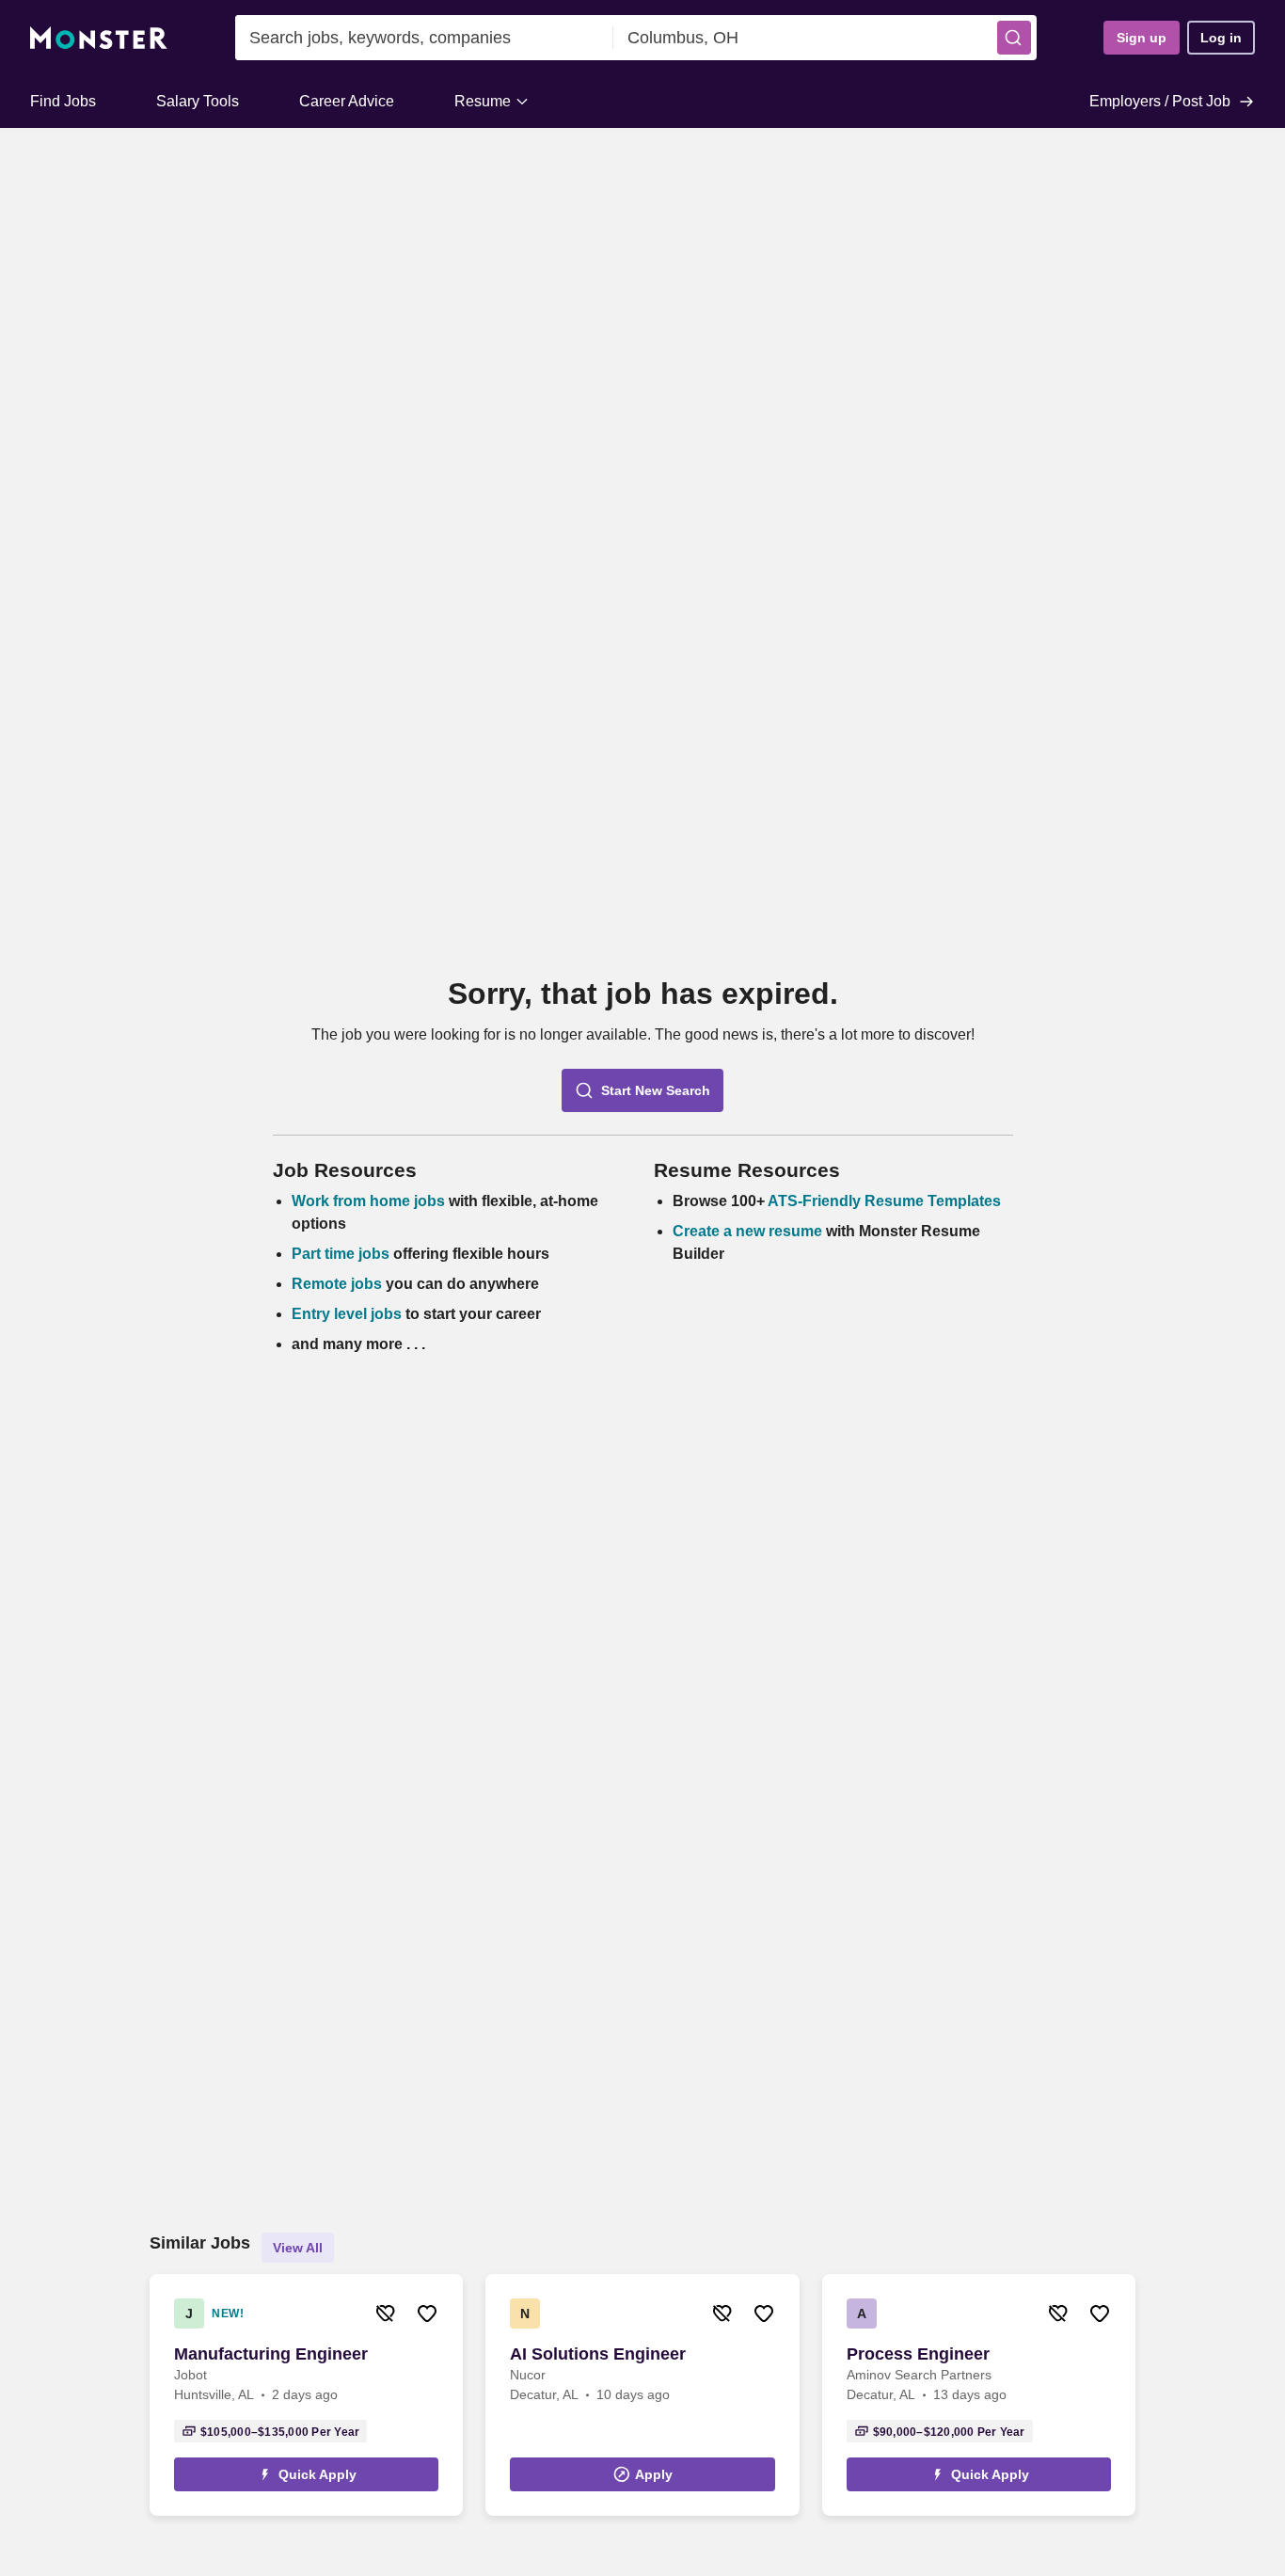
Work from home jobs (368, 1201)
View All (298, 2248)
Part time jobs (341, 1254)
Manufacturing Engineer (271, 2354)
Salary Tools (198, 101)
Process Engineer (918, 2354)
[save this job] (427, 2314)
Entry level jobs (347, 1314)
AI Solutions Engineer (598, 2354)
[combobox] (424, 38)
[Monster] (99, 38)
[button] (1014, 38)
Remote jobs (337, 1284)
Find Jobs (63, 101)
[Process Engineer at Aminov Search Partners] (979, 2395)
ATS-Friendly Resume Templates (884, 1201)
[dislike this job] (386, 2314)
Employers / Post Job (1160, 101)
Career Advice (347, 101)
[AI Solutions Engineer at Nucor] (642, 2395)
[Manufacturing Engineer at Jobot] (306, 2395)
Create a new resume (749, 1231)
